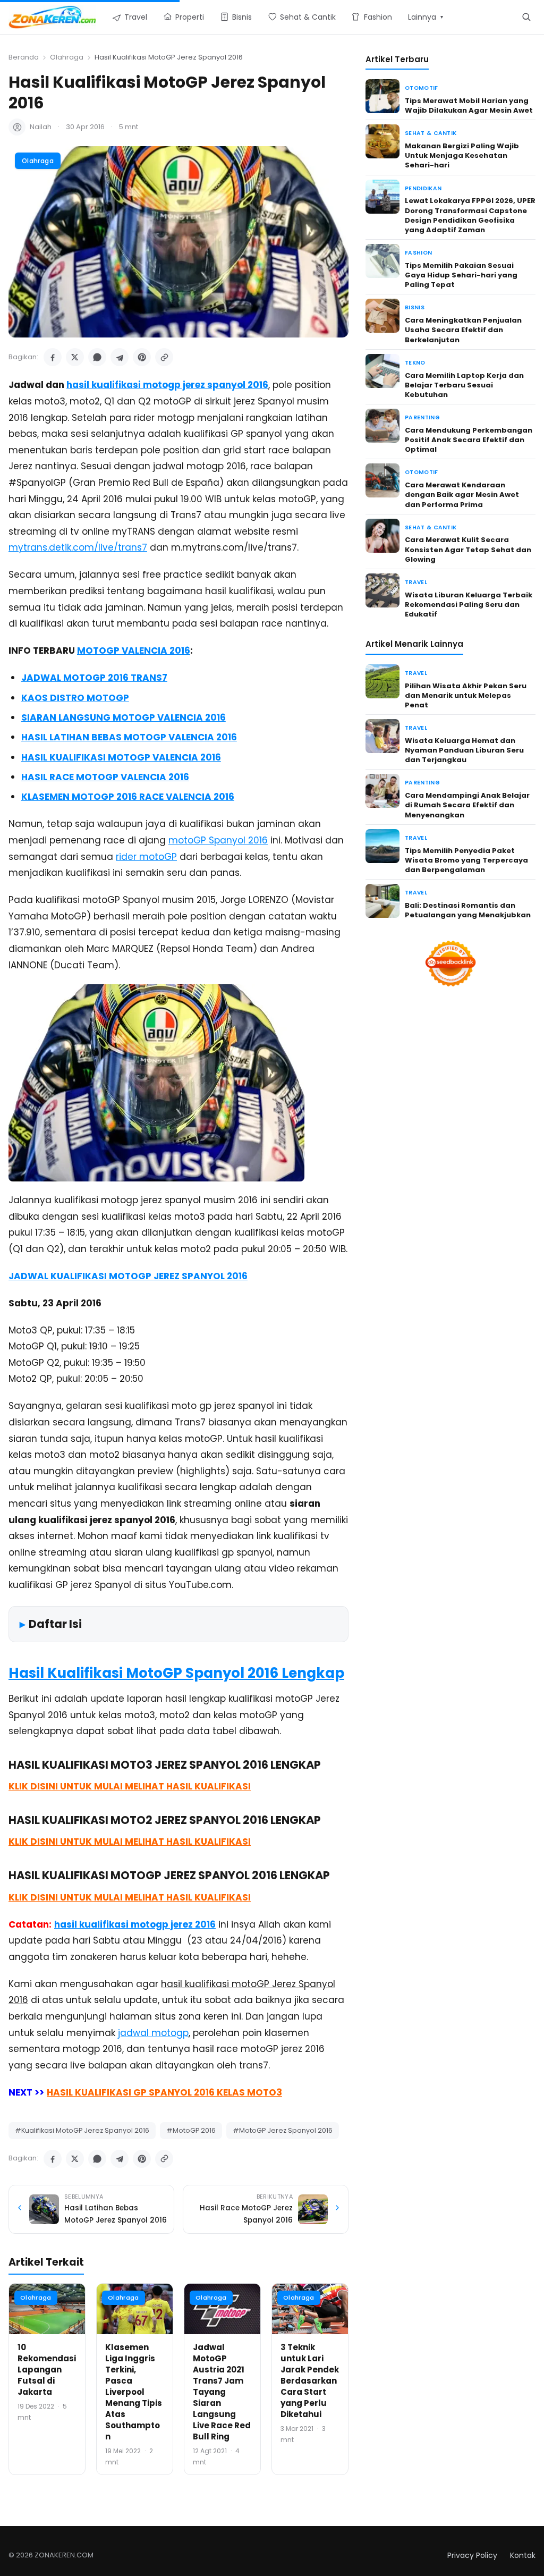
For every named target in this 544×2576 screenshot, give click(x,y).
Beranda (24, 57)
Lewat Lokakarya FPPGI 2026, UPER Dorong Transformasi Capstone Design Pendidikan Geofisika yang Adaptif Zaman (470, 215)
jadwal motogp (153, 2033)
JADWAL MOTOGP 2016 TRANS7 (94, 678)
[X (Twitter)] (75, 357)
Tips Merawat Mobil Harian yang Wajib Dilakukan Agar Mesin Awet (469, 105)
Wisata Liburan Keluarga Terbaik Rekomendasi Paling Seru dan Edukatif (469, 605)
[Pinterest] (142, 357)
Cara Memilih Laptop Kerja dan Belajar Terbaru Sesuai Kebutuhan (464, 385)
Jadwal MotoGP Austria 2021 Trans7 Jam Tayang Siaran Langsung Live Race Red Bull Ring (222, 2392)
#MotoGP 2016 (191, 2130)
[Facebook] (53, 357)
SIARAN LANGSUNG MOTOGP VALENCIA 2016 (124, 717)
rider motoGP (146, 857)
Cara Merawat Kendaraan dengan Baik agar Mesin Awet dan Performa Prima (462, 495)
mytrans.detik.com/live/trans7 (78, 547)
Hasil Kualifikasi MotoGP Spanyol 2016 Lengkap (176, 1673)
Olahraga (67, 57)
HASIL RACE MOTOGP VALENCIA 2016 (105, 777)
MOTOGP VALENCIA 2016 (134, 651)
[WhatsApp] (97, 357)
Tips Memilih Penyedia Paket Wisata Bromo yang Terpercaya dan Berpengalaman (466, 860)
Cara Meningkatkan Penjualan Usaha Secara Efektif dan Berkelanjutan (463, 330)
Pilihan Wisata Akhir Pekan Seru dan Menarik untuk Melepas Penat (466, 695)
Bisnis (415, 307)
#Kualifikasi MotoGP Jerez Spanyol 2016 (82, 2130)
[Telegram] (120, 357)
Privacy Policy (472, 2555)
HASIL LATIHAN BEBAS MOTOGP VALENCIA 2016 (129, 737)
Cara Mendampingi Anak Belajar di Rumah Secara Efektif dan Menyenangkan (467, 805)
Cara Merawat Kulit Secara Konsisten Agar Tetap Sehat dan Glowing (468, 549)
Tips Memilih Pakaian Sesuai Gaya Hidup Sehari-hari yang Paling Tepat (461, 275)
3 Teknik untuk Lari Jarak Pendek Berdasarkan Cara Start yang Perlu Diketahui (310, 2381)
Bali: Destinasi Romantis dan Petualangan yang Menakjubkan (468, 910)
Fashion (418, 253)
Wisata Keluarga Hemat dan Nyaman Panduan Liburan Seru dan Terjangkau (464, 750)
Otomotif (422, 88)
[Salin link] (164, 357)
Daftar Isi (55, 1624)
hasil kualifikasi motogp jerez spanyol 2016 (167, 385)
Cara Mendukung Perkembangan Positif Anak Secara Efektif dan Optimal (469, 440)
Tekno (415, 363)
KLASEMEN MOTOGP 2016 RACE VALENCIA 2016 (128, 797)
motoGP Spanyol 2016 (218, 840)
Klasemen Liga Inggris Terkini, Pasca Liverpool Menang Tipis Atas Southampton (134, 2392)
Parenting (422, 417)
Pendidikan (423, 188)
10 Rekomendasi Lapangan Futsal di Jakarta (47, 2370)
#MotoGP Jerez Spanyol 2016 (283, 2130)
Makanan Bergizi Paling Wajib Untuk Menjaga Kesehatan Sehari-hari (462, 155)
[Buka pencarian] (526, 17)
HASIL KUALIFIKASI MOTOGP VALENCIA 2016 (121, 757)
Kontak (523, 2555)
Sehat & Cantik (431, 133)
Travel (416, 582)
